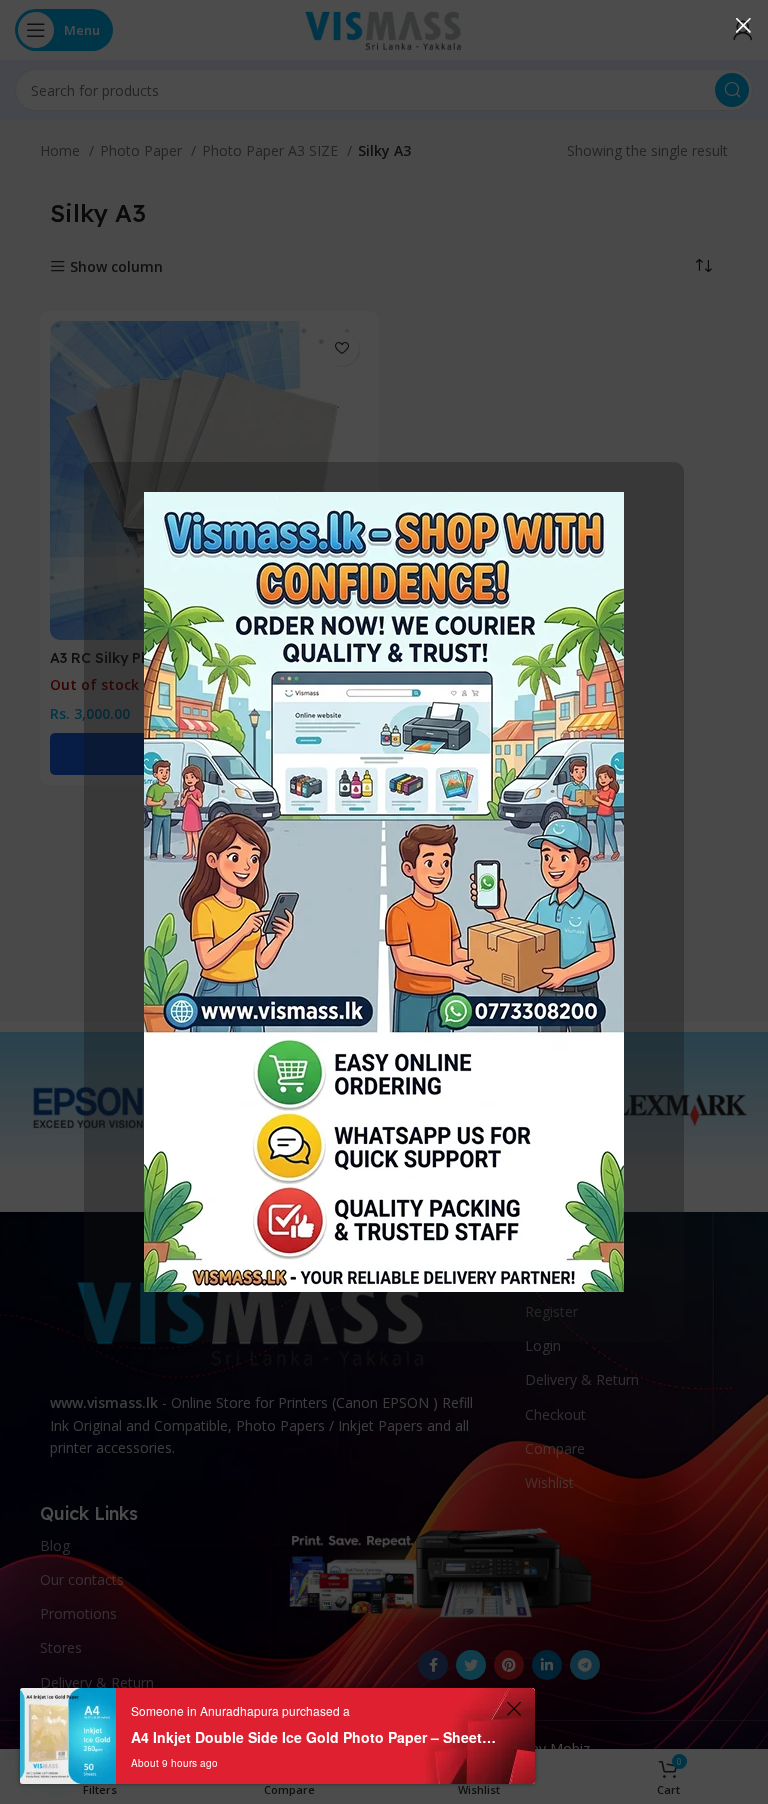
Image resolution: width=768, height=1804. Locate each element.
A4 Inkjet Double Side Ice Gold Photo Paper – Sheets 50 (315, 1737)
